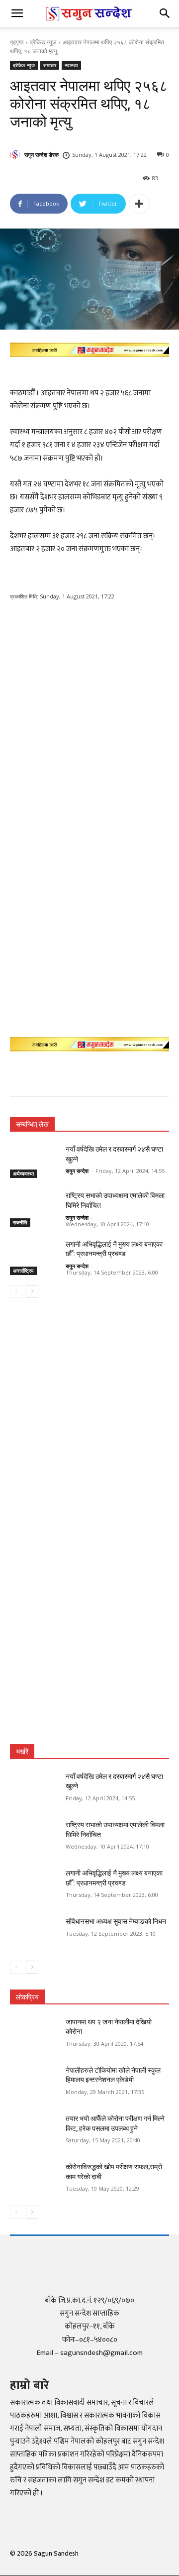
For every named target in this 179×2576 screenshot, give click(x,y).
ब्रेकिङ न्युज (43, 42)
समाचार (50, 65)
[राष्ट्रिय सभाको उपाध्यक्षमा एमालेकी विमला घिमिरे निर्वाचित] (34, 1208)
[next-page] (32, 1291)
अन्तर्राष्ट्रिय (23, 1271)
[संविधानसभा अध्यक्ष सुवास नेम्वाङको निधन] (34, 1933)
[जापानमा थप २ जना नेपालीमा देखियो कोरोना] (34, 2034)
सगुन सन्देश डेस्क (42, 155)
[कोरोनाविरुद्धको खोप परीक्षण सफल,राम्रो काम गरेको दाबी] (34, 2179)
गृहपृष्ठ (17, 42)
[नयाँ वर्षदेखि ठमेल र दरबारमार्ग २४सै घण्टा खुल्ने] (34, 1161)
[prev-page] (16, 1291)
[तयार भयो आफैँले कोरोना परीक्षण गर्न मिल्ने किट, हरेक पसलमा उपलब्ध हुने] (34, 2131)
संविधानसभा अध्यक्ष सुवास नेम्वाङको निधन (116, 1921)
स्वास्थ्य (71, 65)
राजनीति (20, 1222)
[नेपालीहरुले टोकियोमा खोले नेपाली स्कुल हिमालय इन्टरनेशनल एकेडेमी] (34, 2082)
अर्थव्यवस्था (23, 1173)
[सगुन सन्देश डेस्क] (16, 155)
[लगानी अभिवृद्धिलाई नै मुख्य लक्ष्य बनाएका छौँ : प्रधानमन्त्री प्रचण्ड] (34, 1256)
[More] (139, 204)
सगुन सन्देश (77, 1171)
